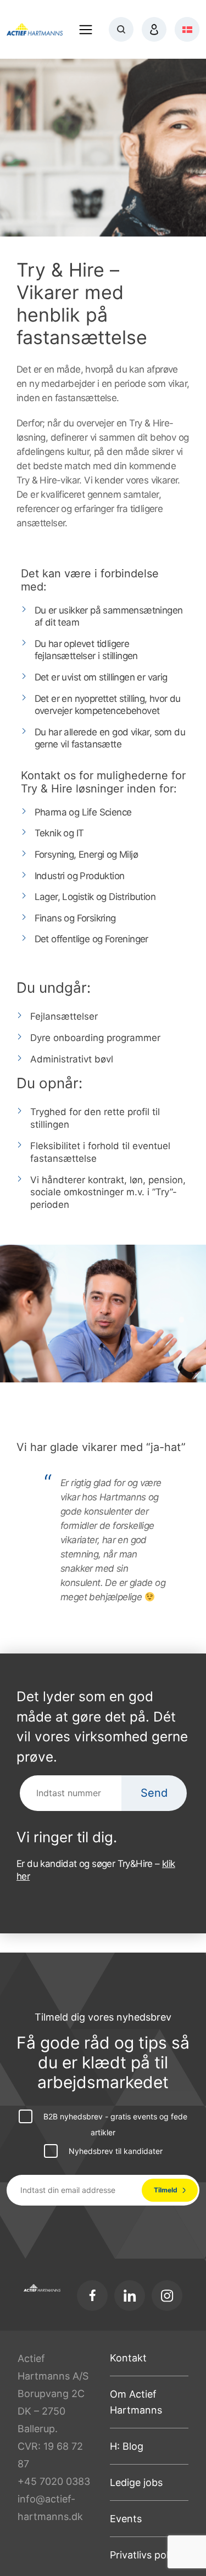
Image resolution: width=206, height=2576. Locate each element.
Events (126, 2519)
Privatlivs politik (146, 2555)
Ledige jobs (136, 2482)
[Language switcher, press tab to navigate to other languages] (187, 29)
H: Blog (127, 2446)
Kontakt (128, 2358)
